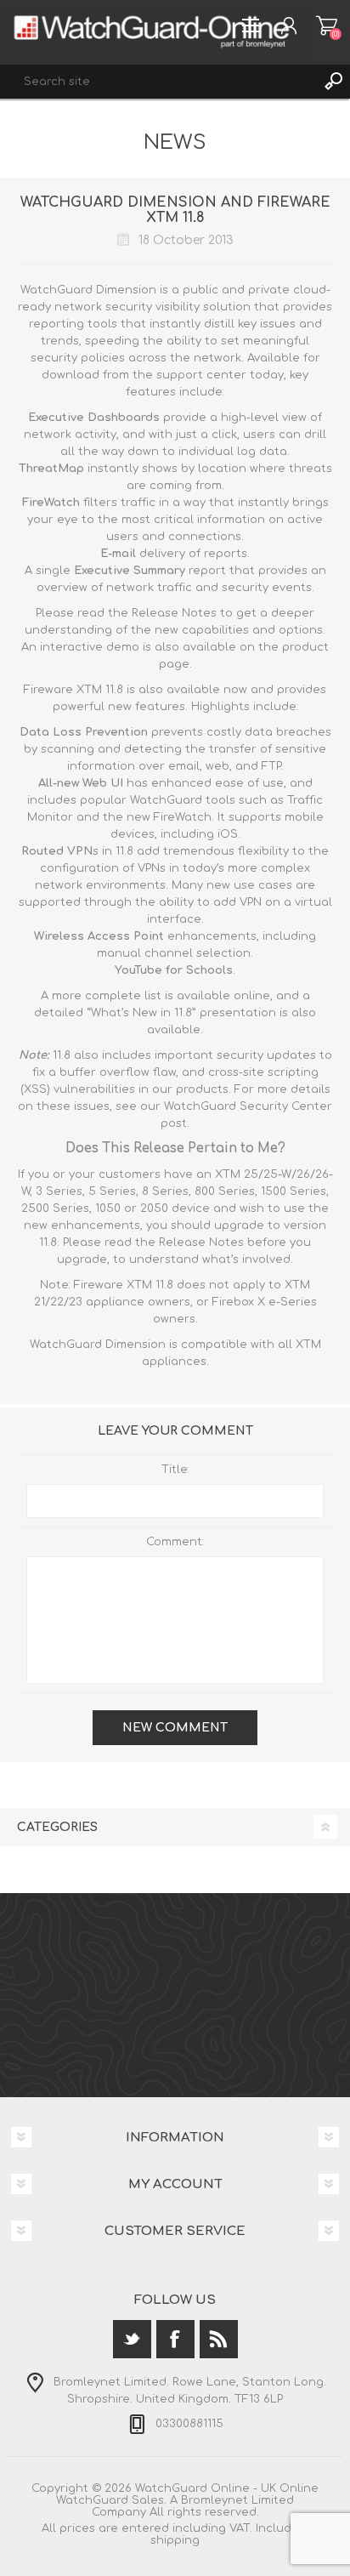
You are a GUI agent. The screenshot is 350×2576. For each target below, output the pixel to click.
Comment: (175, 1542)
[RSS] (219, 2339)
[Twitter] (132, 2339)
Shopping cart (327, 26)
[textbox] (158, 82)
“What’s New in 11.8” (141, 1013)
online (252, 996)
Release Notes (174, 613)
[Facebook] (175, 2339)
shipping (175, 2540)
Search (333, 82)
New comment (175, 1728)
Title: (175, 1470)
